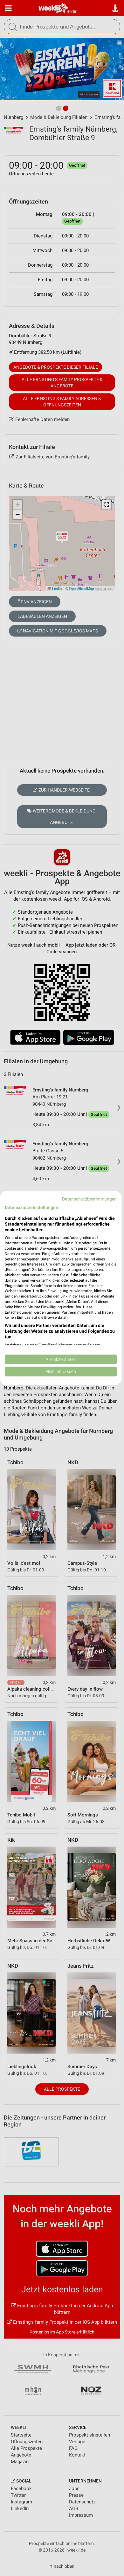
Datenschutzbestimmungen (89, 1199)
